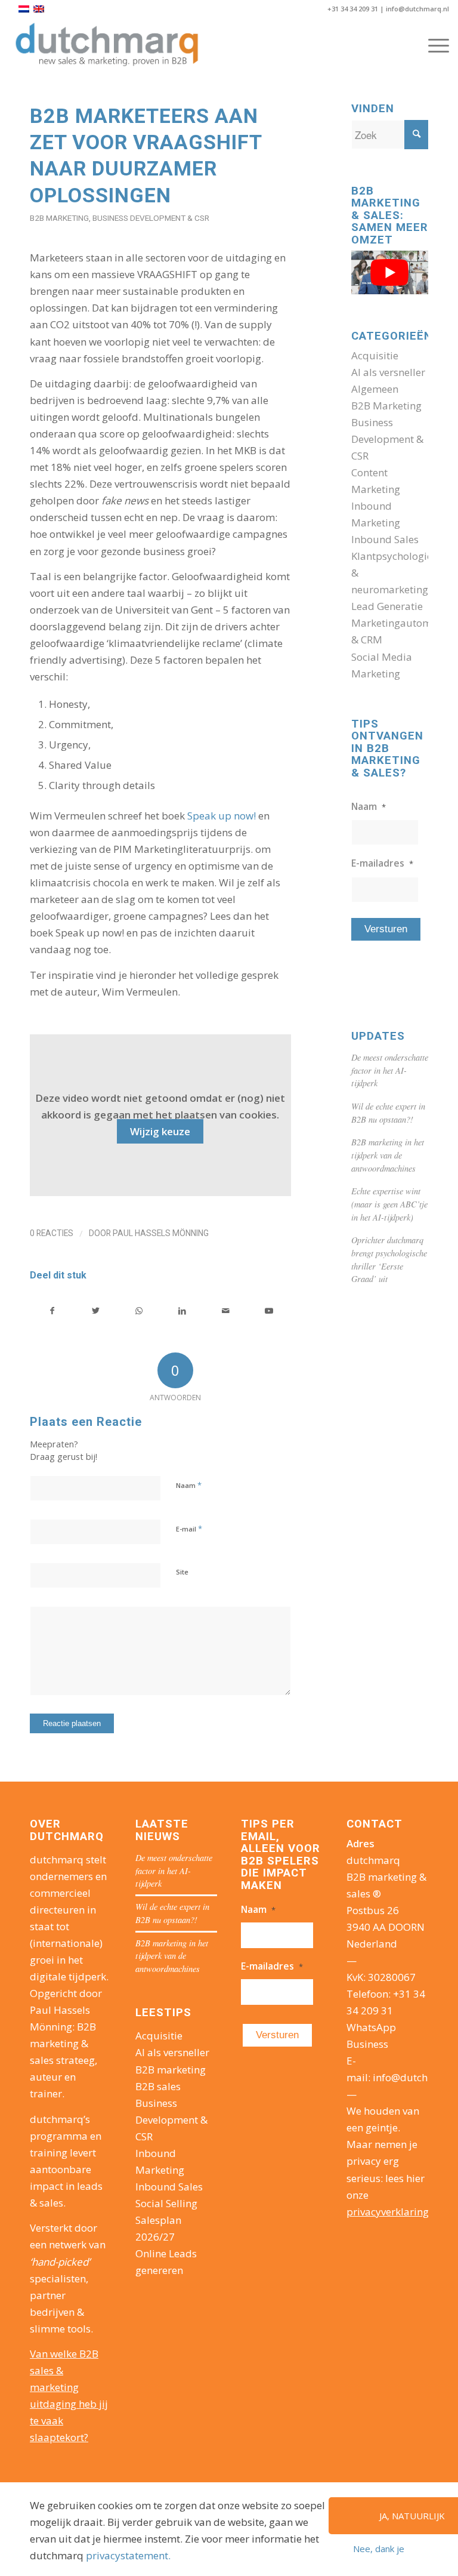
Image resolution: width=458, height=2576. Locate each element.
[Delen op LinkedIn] (182, 1311)
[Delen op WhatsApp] (139, 1311)
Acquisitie (375, 355)
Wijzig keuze (160, 1131)
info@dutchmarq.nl (417, 9)
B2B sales (158, 2086)
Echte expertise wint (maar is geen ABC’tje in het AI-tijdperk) (389, 1204)
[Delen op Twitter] (96, 1311)
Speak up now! (222, 816)
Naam (189, 1485)
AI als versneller (388, 372)
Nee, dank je (379, 2549)
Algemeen (375, 389)
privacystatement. (128, 2555)
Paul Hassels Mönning (161, 1233)
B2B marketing (171, 2070)
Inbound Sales (385, 539)
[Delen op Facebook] (52, 1311)
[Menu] (433, 45)
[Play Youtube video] (390, 272)
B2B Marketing (59, 218)
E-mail (189, 1529)
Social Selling (166, 2203)
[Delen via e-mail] (225, 1311)
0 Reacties (52, 1233)
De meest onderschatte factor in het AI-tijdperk (390, 1070)
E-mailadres (382, 863)
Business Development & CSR (151, 218)
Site (182, 1572)
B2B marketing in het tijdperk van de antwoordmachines (388, 1155)
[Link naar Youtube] (269, 1311)
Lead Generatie (387, 606)
